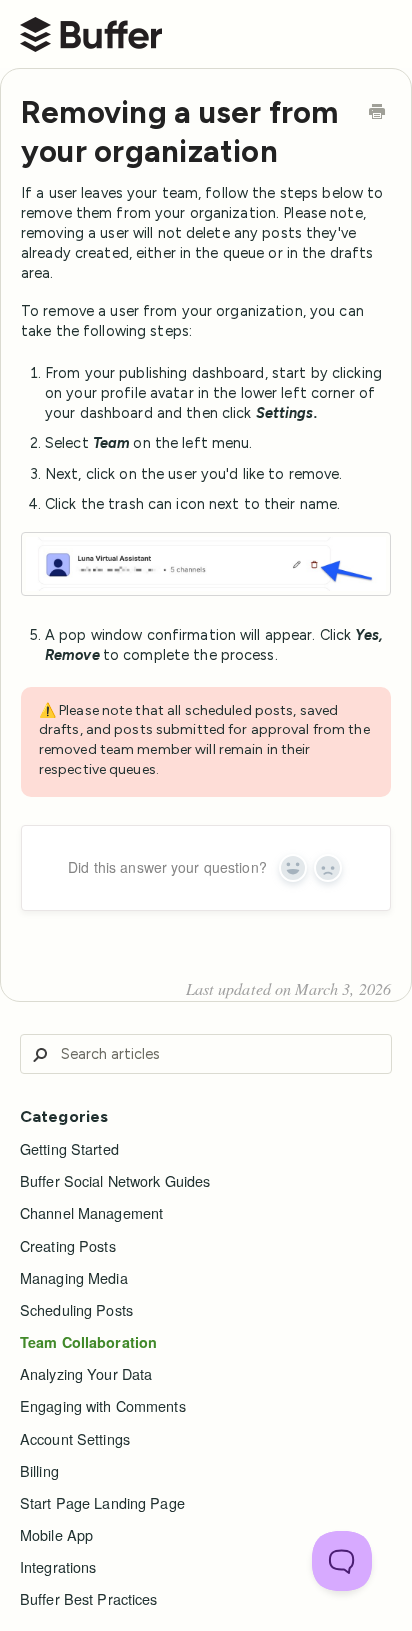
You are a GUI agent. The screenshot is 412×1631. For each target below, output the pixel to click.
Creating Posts (68, 1246)
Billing (39, 1471)
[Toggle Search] (40, 1055)
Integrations (58, 1567)
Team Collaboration (88, 1342)
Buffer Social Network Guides (115, 1181)
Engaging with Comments (103, 1406)
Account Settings (75, 1439)
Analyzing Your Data (86, 1374)
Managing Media (74, 1278)
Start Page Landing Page (102, 1503)
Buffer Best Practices (89, 1599)
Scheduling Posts (76, 1310)
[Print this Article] (377, 113)
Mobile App (56, 1535)
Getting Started (69, 1149)
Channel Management (91, 1213)
